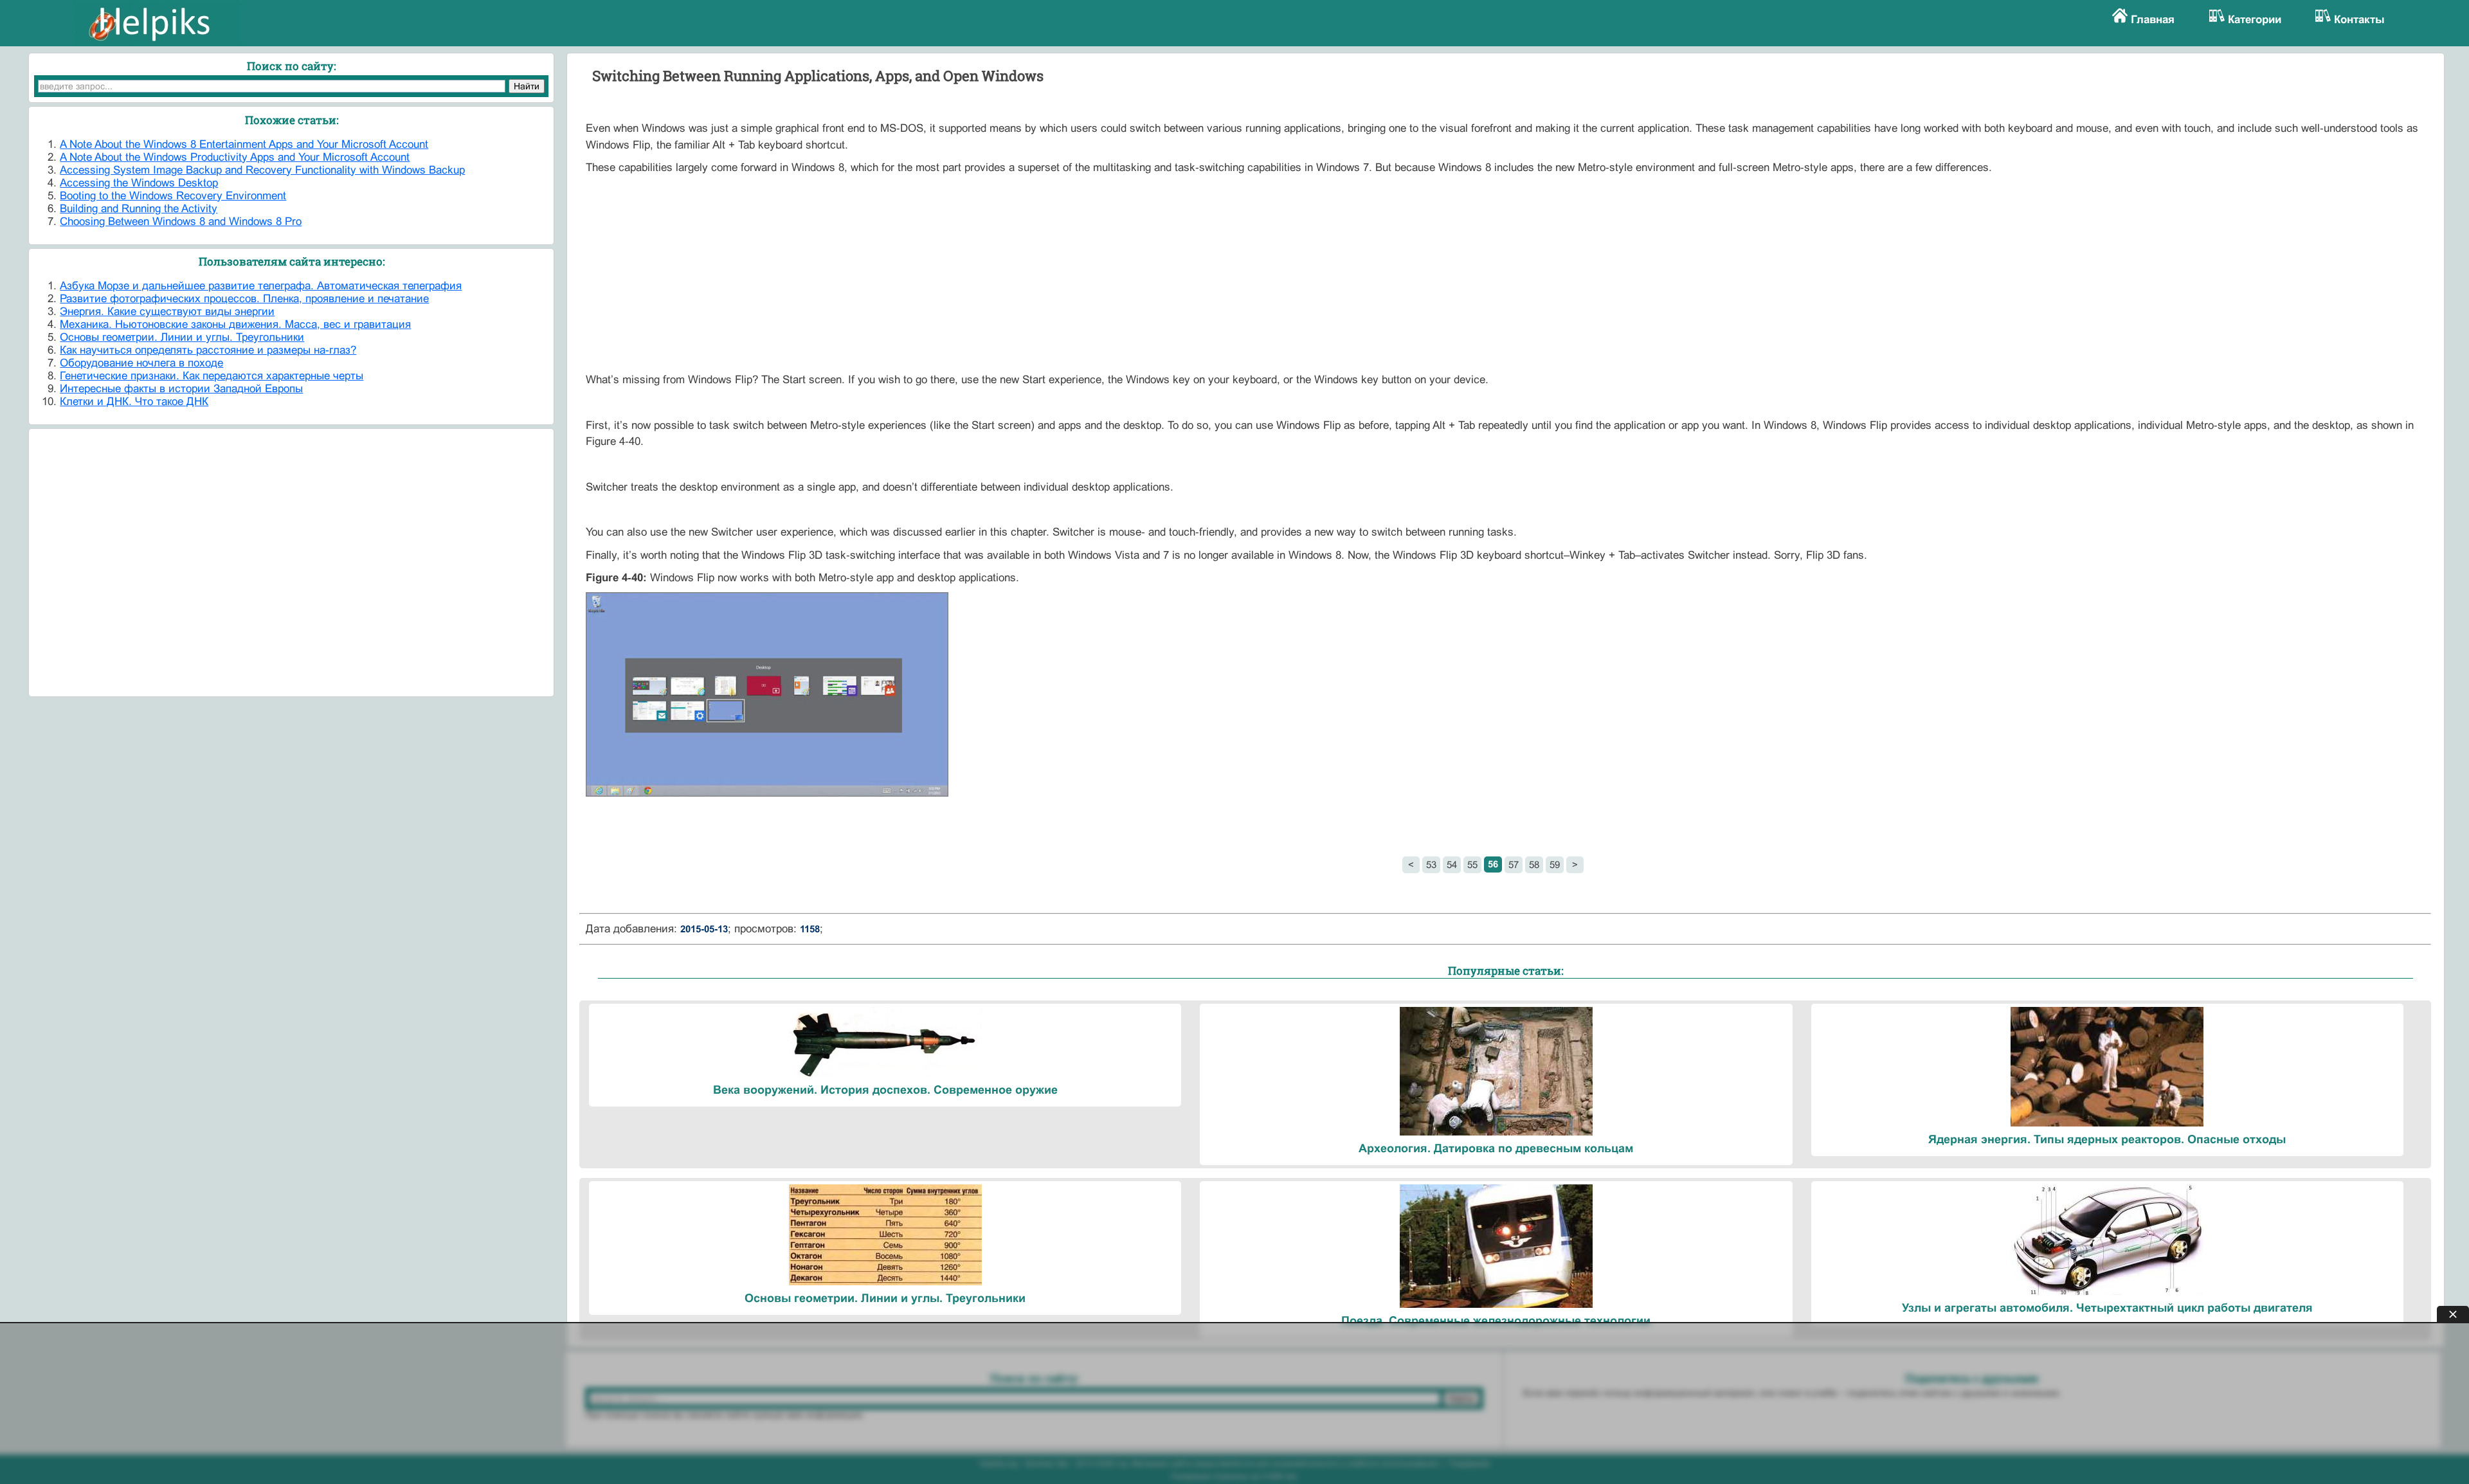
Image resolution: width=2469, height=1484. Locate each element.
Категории (2255, 20)
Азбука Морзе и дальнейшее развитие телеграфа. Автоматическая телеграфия (261, 286)
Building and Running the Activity (139, 209)
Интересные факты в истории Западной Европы (181, 389)
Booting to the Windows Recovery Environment (173, 196)
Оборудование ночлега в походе (141, 363)
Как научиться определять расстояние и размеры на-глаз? (208, 350)
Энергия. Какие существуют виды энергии (167, 312)
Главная (2153, 20)
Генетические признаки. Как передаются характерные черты (212, 376)
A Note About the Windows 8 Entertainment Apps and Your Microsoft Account (244, 144)
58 (1534, 864)
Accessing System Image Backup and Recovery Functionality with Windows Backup (262, 170)
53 (1431, 864)
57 (1514, 864)
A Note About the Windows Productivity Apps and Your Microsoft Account (235, 157)
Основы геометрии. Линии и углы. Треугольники (182, 337)
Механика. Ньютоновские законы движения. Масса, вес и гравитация (235, 324)
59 (1555, 864)
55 (1472, 864)
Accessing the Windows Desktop (139, 183)
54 (1452, 864)
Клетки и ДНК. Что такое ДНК (134, 402)
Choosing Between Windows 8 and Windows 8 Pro (181, 222)
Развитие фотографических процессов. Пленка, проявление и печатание (244, 299)
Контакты (2359, 20)
